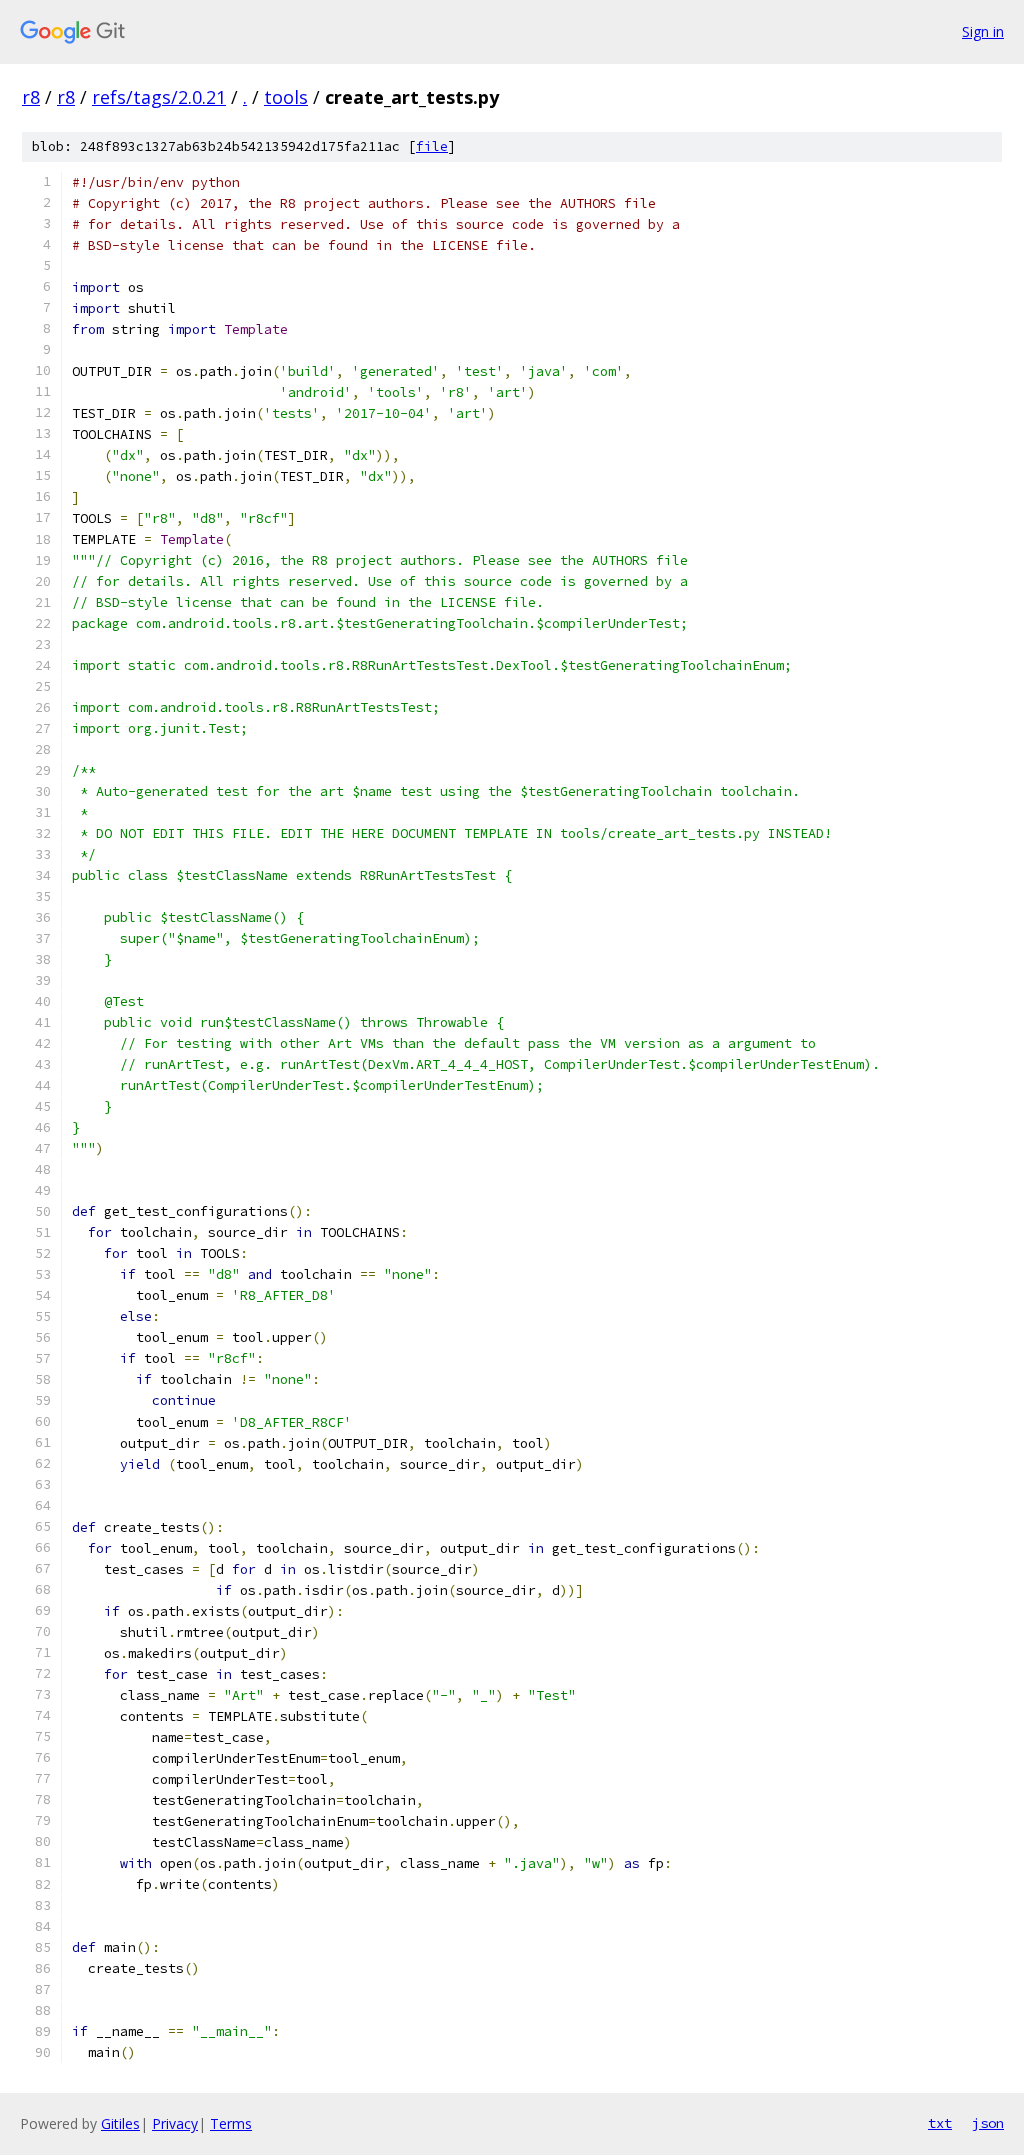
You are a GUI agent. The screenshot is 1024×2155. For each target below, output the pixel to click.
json (988, 2123)
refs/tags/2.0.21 (159, 97)
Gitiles (120, 2123)
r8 (31, 97)
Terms (231, 2123)
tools (286, 97)
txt (940, 2123)
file (432, 146)
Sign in (983, 31)
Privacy (175, 2123)
